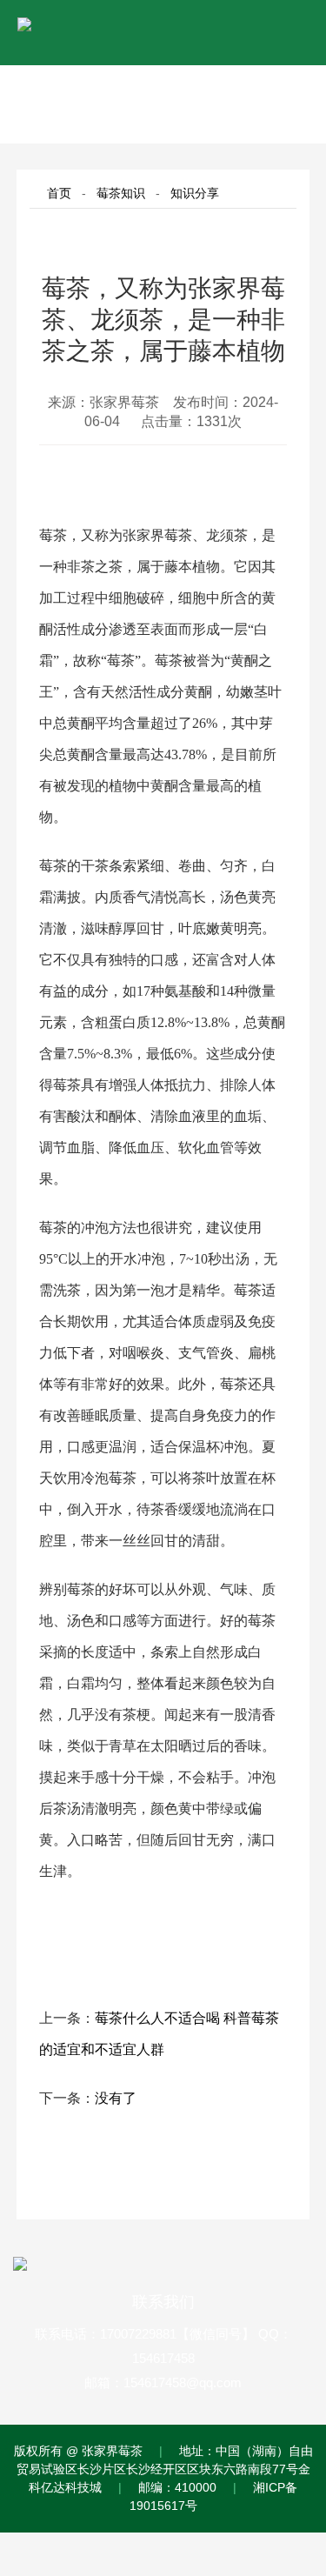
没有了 (116, 2098)
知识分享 (195, 193)
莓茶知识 (121, 193)
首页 (59, 193)
